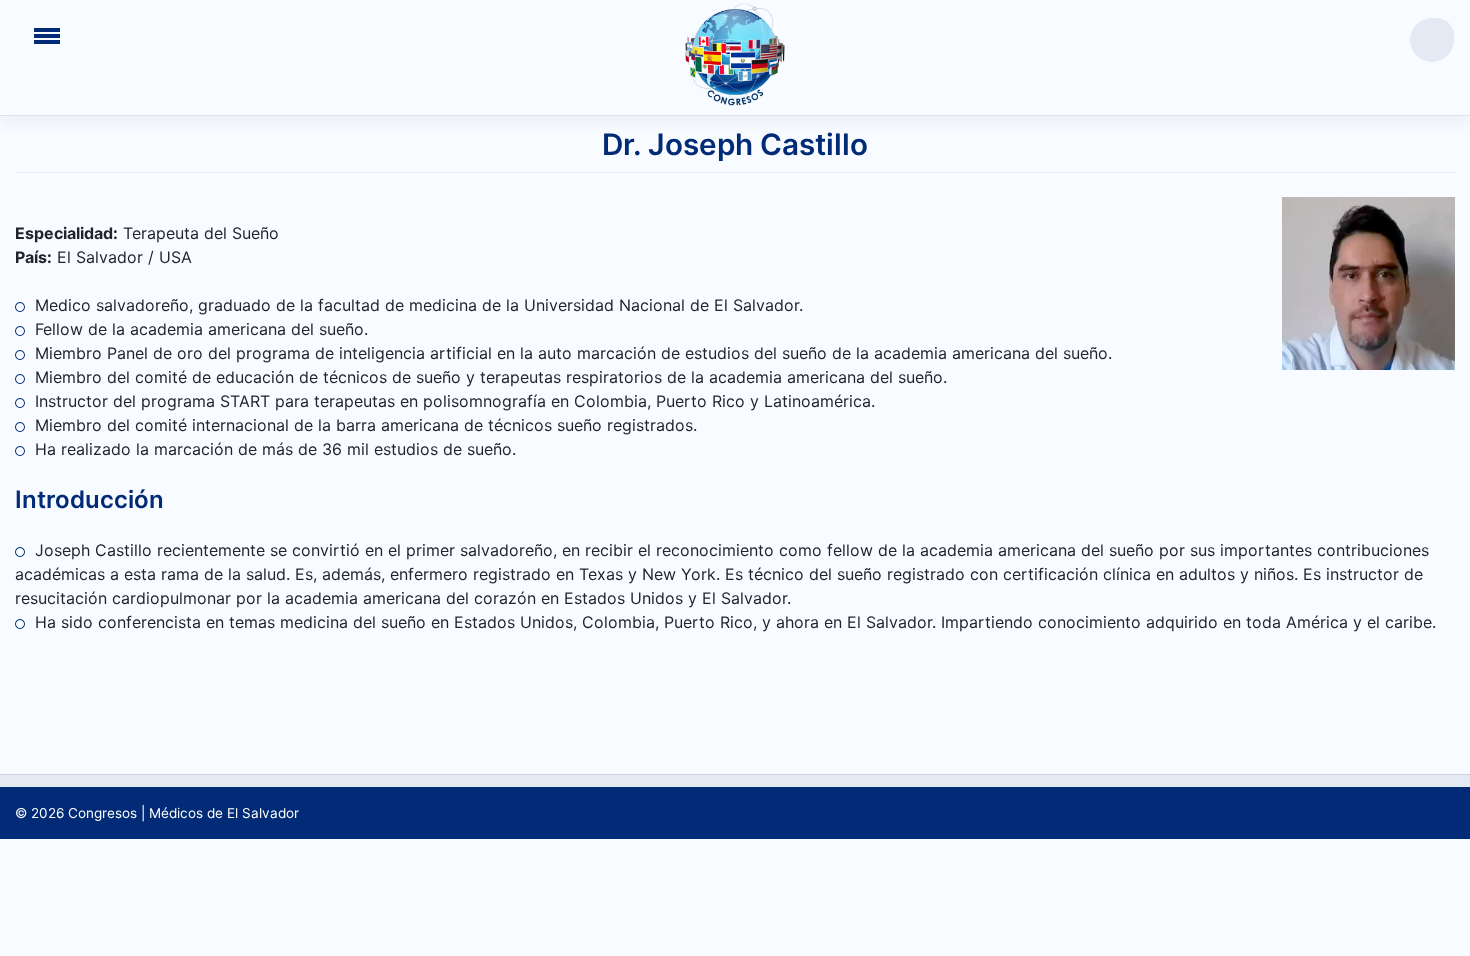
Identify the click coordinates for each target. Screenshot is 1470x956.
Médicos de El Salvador (224, 813)
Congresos (102, 813)
